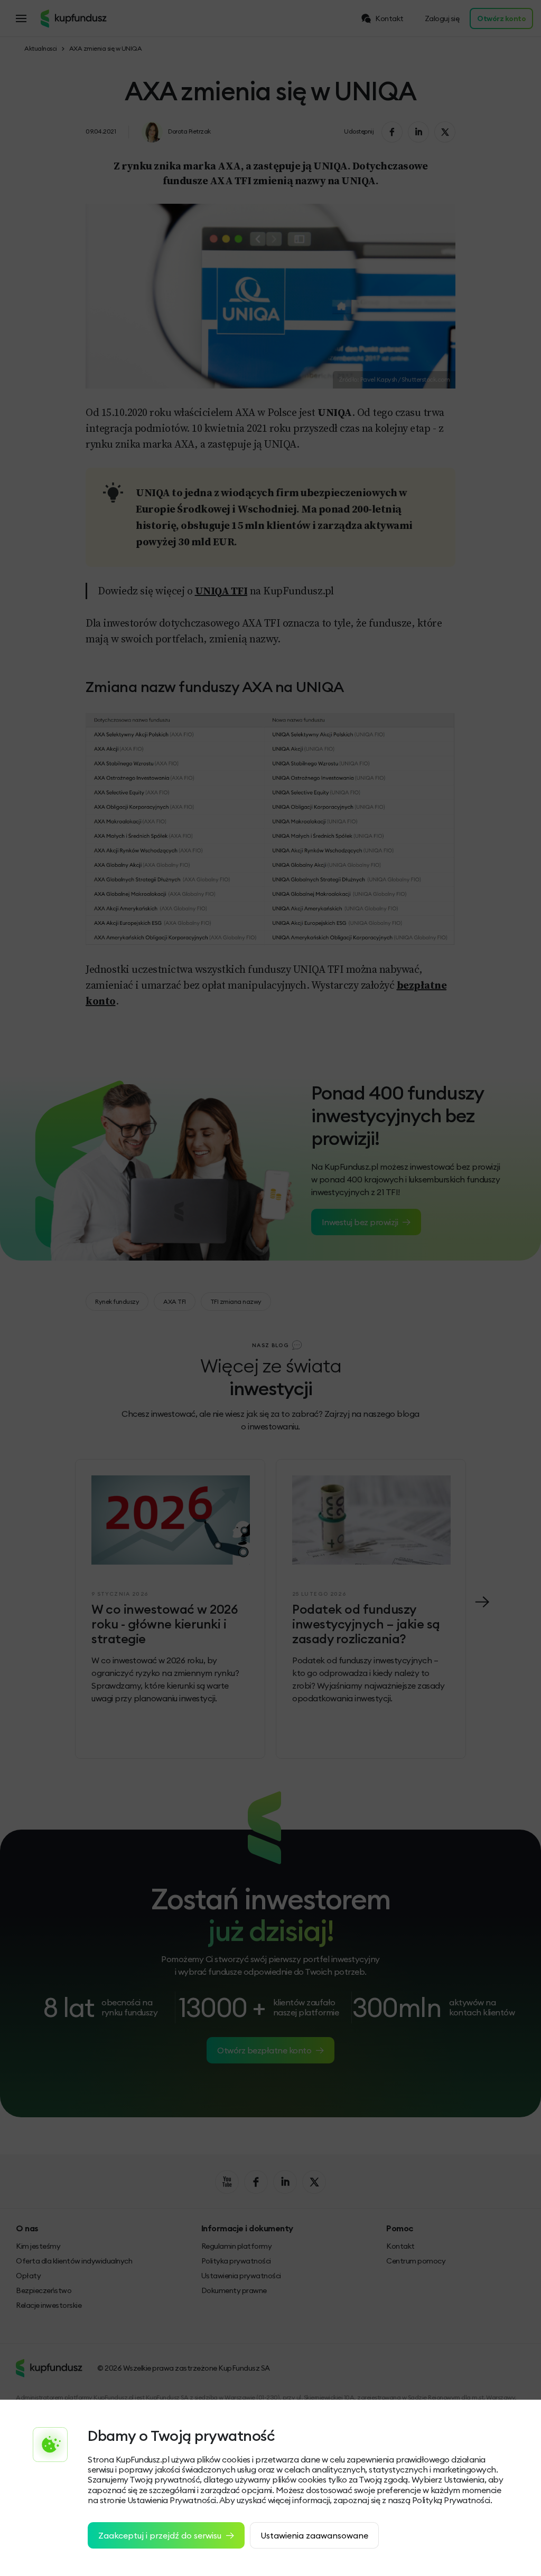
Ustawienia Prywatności (172, 2500)
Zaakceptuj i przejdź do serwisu (160, 2535)
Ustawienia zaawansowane (314, 2535)
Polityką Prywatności (451, 2500)
